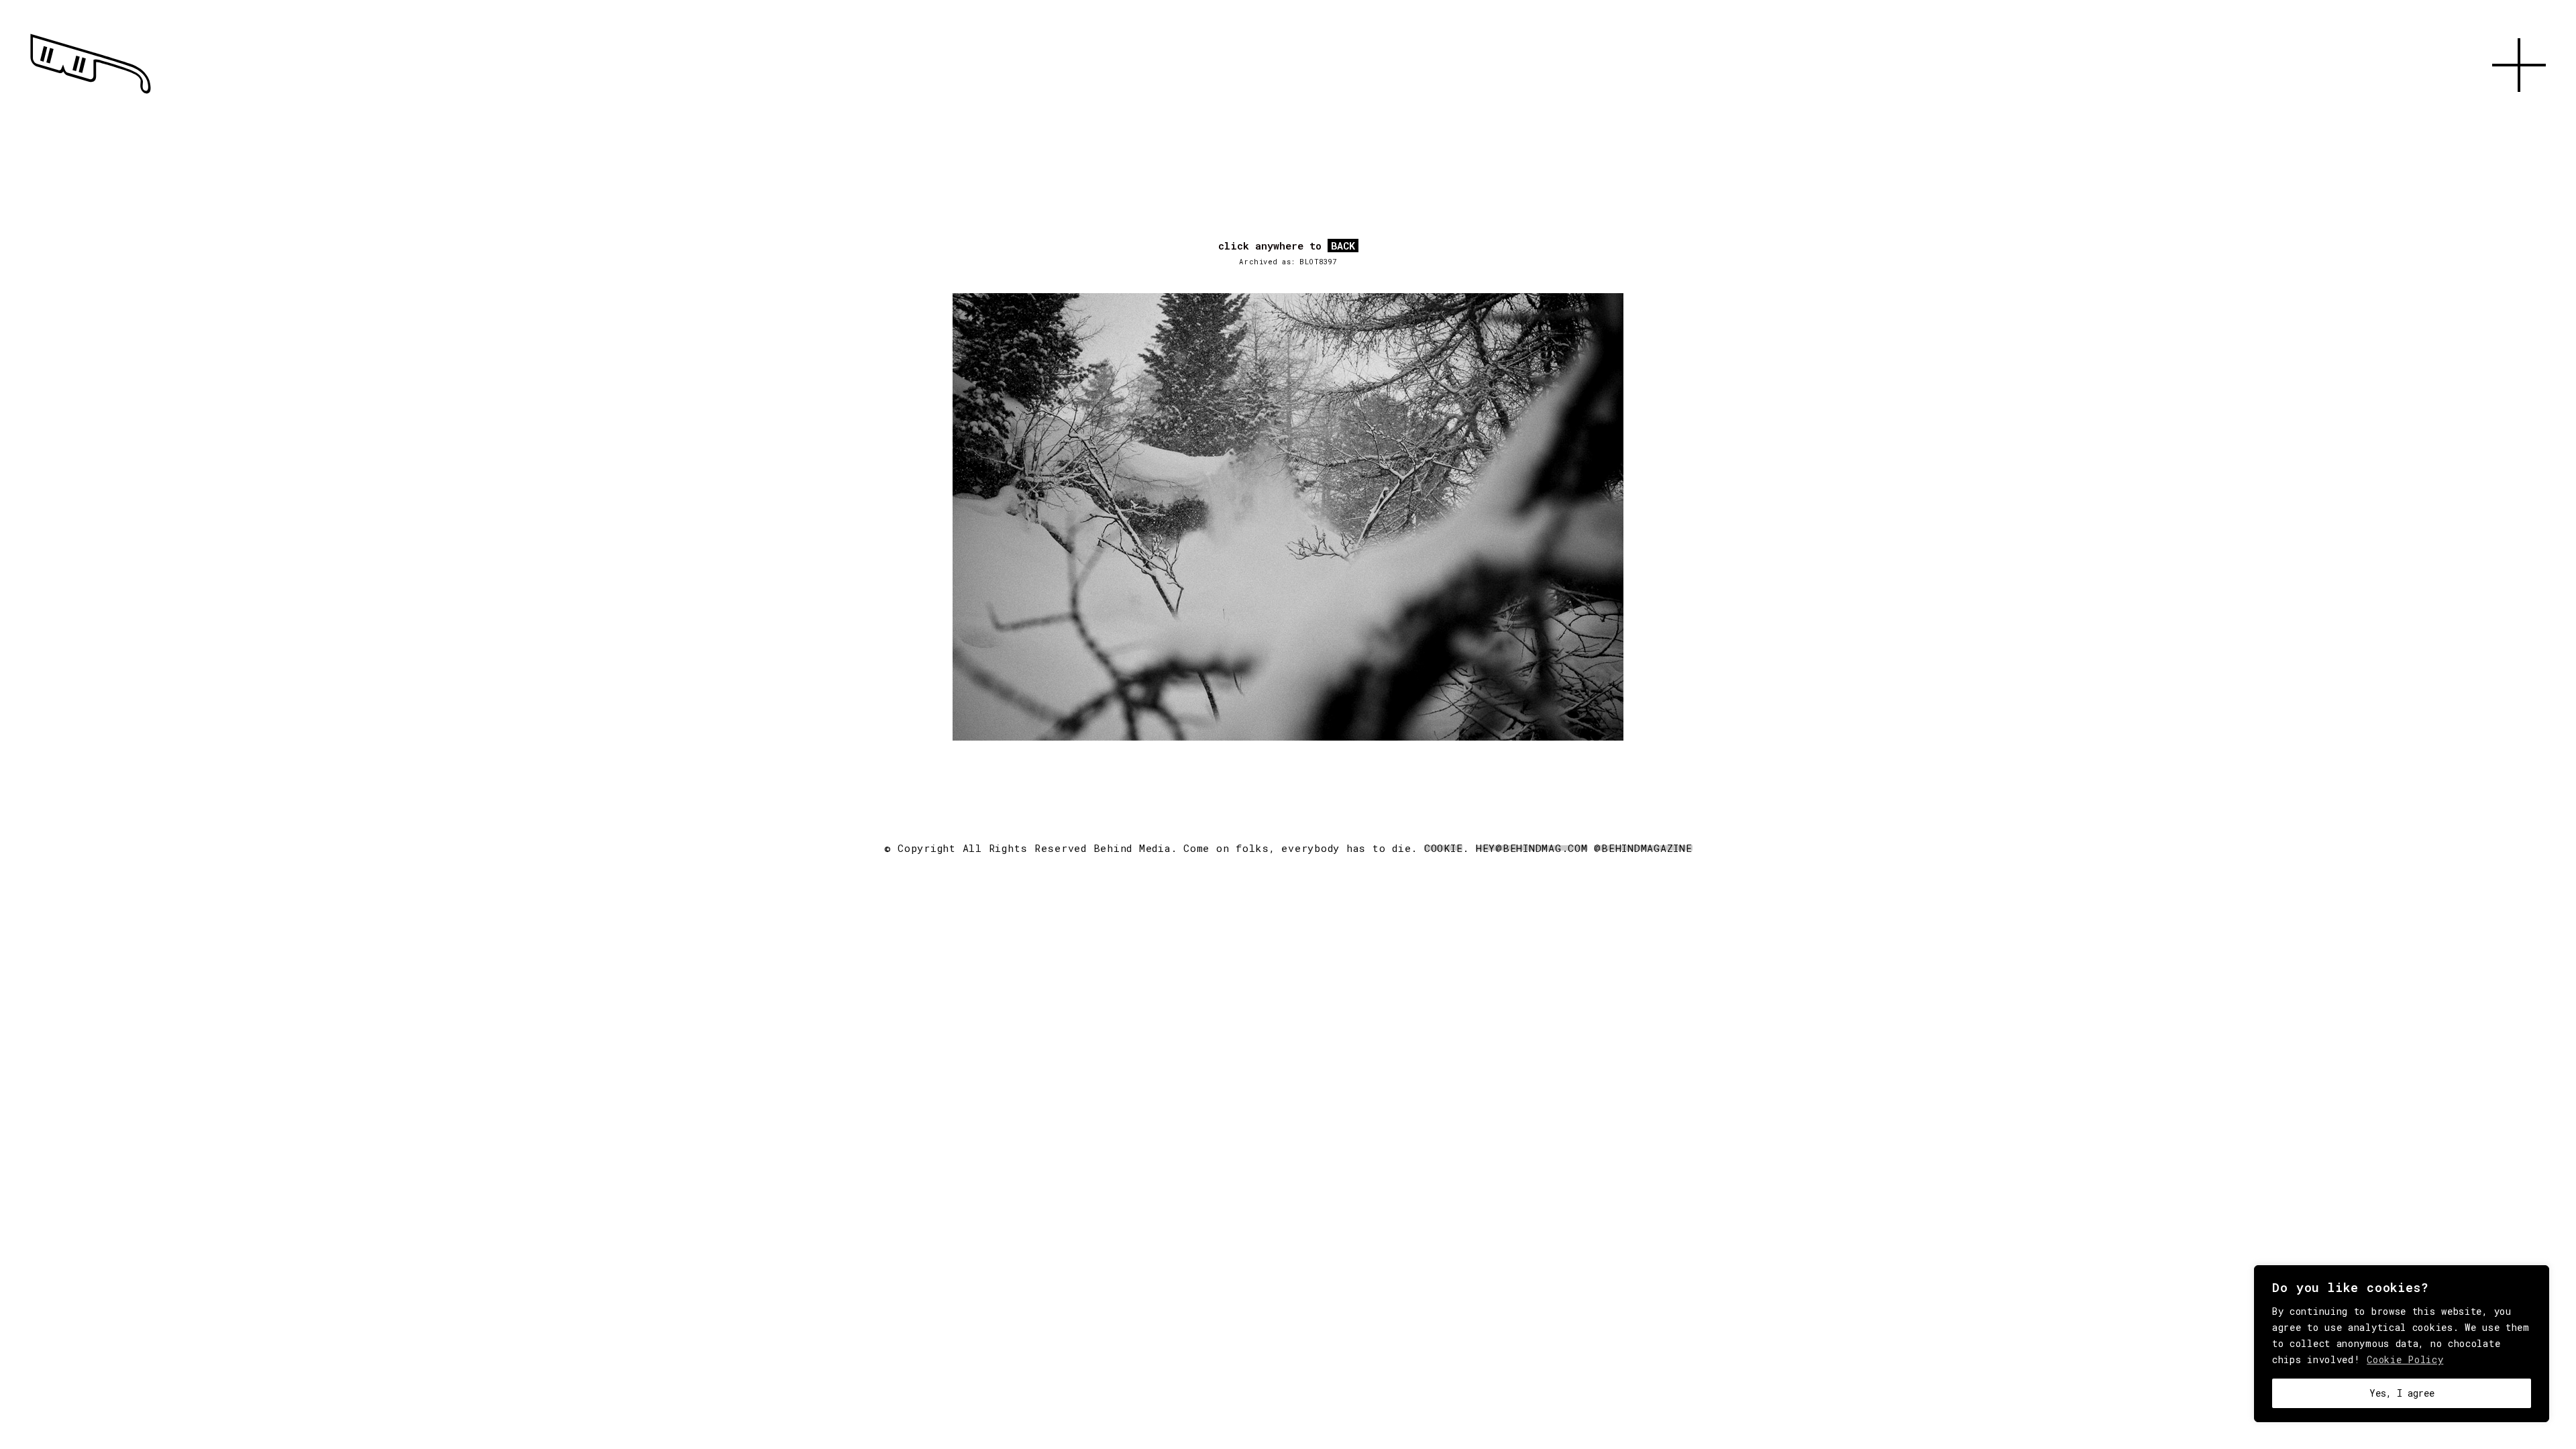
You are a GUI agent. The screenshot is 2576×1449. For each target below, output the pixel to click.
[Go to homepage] (91, 94)
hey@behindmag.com (1532, 848)
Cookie (1444, 848)
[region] (2402, 1344)
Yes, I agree (2402, 1393)
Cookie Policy (2405, 1359)
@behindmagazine (1643, 848)
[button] (2519, 107)
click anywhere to (1287, 246)
